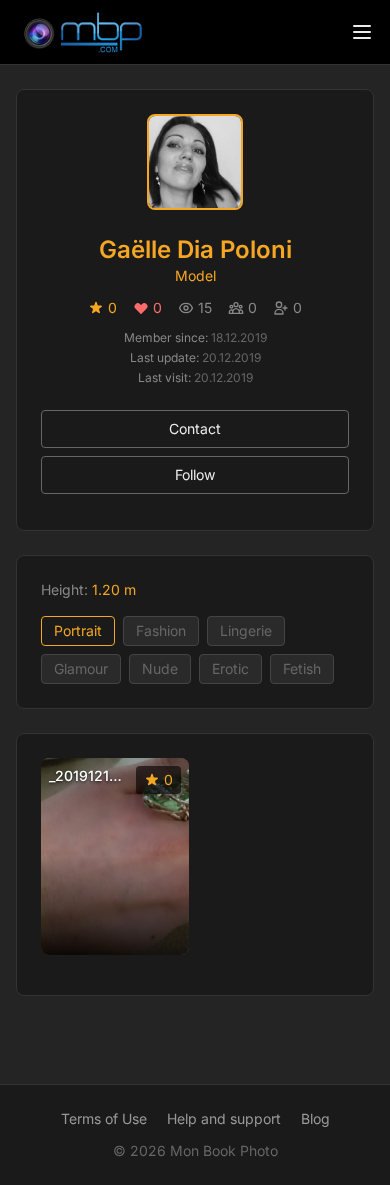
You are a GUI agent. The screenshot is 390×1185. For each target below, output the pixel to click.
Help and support (224, 1118)
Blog (315, 1118)
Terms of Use (104, 1118)
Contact (195, 428)
